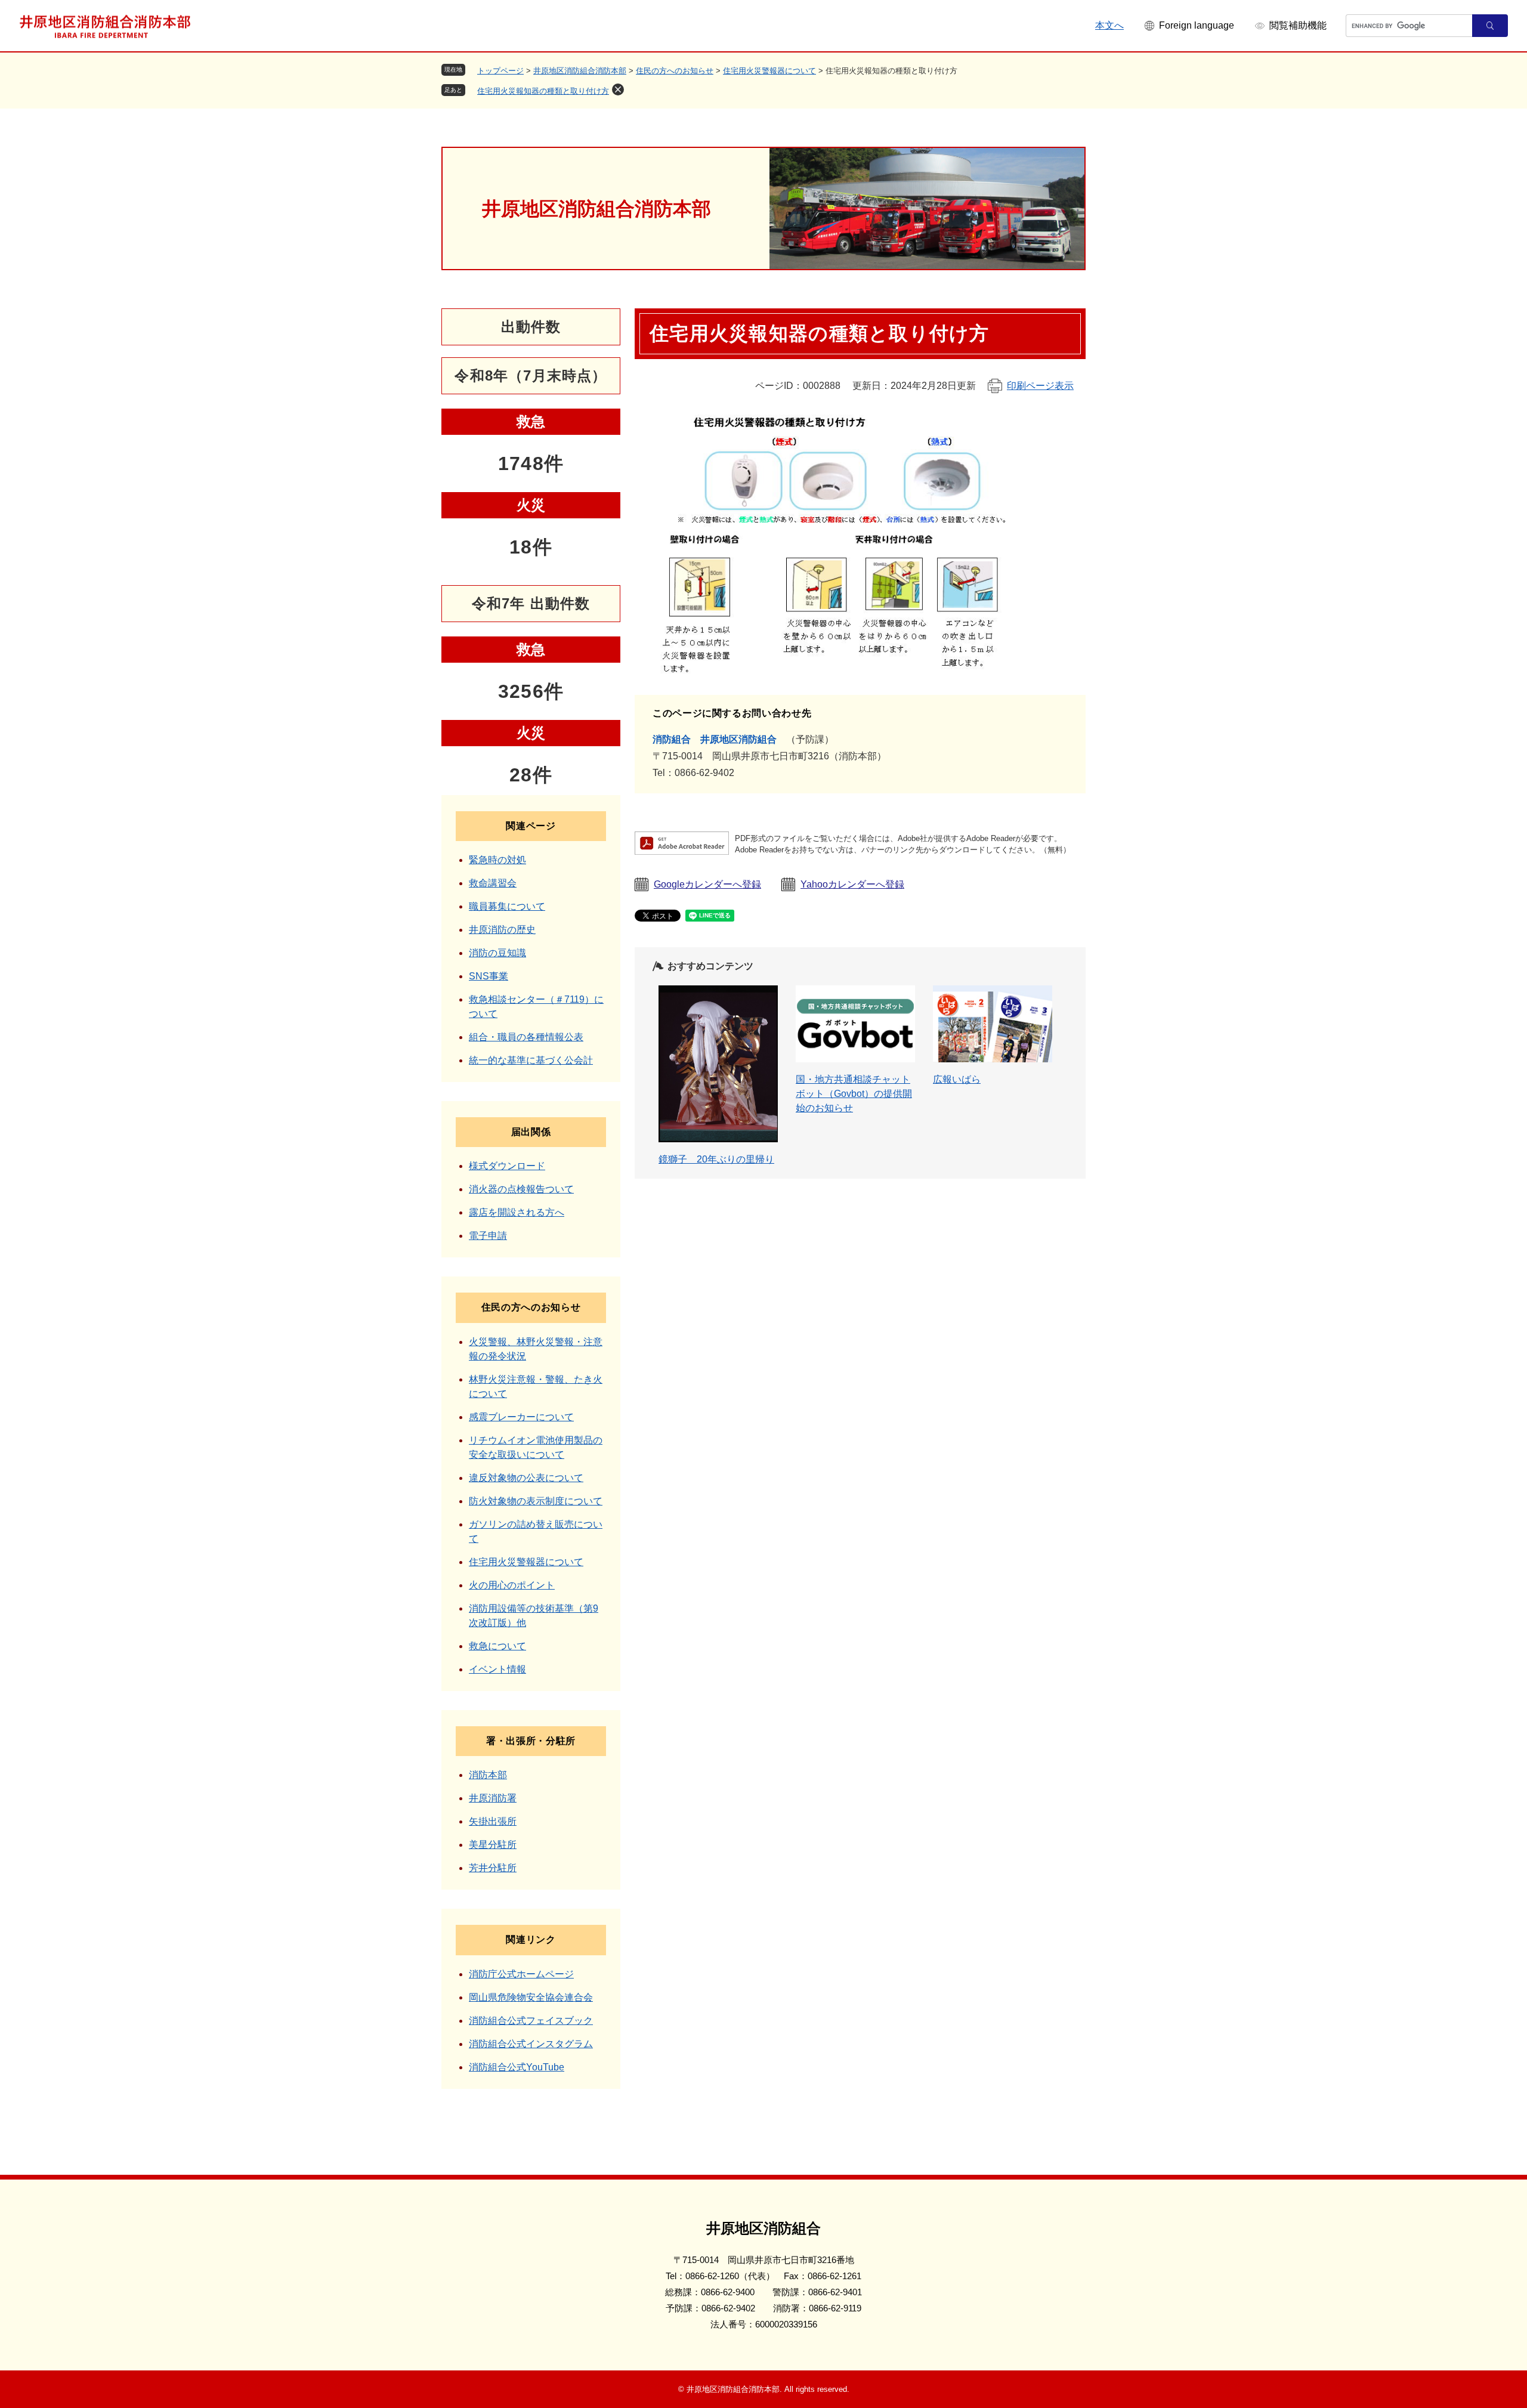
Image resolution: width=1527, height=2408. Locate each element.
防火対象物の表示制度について (536, 1501)
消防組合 (672, 739)
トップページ (500, 71)
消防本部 (488, 1775)
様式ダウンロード (507, 1166)
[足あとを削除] (618, 89)
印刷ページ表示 (1040, 386)
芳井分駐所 (493, 1868)
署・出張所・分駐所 (531, 1741)
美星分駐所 (493, 1845)
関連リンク (531, 1939)
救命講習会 (493, 883)
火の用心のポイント (512, 1585)
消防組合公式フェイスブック (531, 2021)
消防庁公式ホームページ (521, 1974)
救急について (497, 1646)
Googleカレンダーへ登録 (707, 884)
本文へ (1109, 25)
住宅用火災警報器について (769, 71)
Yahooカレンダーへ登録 (852, 884)
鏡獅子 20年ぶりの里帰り (716, 1159)
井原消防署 (493, 1798)
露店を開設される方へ (517, 1212)
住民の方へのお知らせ (675, 71)
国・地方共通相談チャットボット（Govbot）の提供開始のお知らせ (854, 1094)
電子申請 (488, 1236)
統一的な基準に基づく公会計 (531, 1060)
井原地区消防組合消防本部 (580, 71)
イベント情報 (497, 1669)
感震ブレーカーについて (521, 1417)
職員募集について (507, 906)
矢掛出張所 (493, 1821)
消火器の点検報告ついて (521, 1189)
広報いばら (957, 1079)
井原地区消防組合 (738, 739)
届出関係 (531, 1132)
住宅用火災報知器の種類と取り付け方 (543, 91)
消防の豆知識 (497, 953)
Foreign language (1197, 25)
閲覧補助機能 (1298, 25)
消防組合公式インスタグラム (531, 2044)
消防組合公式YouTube (517, 2067)
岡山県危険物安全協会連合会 (531, 1997)
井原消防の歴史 (502, 930)
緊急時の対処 (497, 860)
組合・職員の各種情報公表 (526, 1037)
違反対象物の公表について (526, 1478)
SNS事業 (489, 976)
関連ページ (531, 826)
